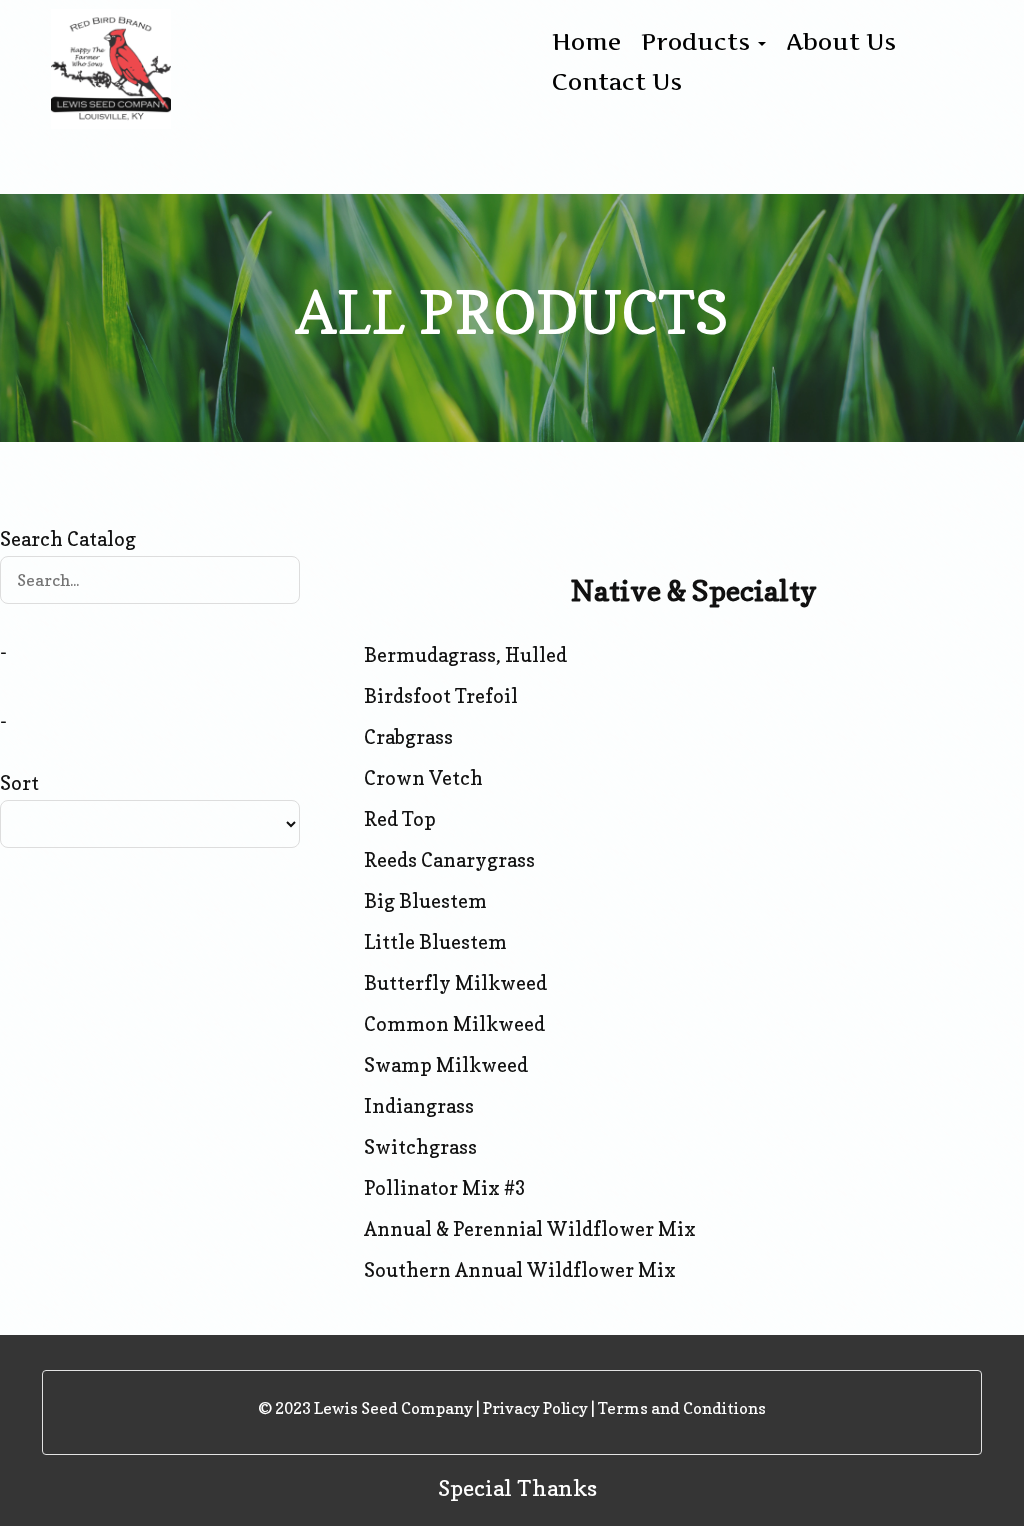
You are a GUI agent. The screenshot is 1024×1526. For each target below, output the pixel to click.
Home (586, 42)
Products (698, 42)
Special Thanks (517, 1488)
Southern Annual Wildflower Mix (520, 1270)
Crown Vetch (423, 778)
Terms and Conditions (682, 1408)
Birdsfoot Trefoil (441, 696)
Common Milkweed (454, 1024)
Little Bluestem (435, 942)
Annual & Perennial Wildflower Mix (530, 1229)
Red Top (400, 819)
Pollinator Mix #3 (445, 1188)
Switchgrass (420, 1147)
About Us (841, 42)
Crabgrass (408, 737)
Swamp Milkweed (446, 1065)
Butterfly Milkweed (455, 983)
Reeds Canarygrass (449, 860)
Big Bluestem (425, 901)
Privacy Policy (535, 1408)
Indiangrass (419, 1106)
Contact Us (617, 82)
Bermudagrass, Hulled (465, 655)
